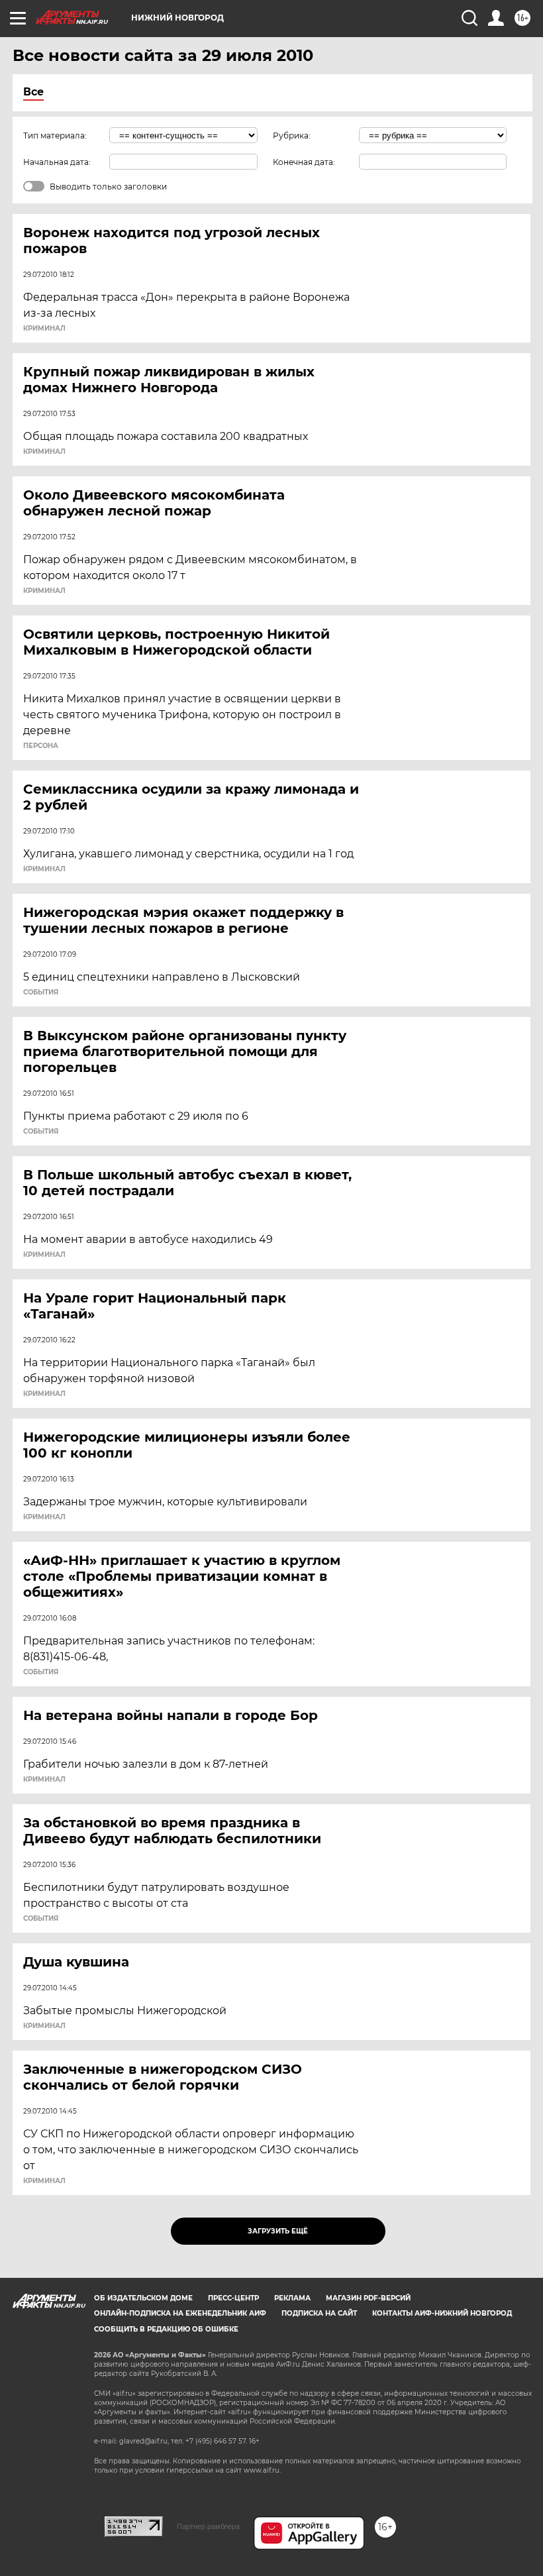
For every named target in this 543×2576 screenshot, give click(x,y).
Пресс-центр (233, 2298)
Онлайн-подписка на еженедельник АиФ (180, 2313)
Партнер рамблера (208, 2526)
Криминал (44, 329)
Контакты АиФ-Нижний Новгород (442, 2313)
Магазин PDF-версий (368, 2298)
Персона (41, 746)
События (41, 993)
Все (33, 92)
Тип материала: (55, 135)
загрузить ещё (278, 2231)
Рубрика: (292, 135)
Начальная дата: (57, 162)
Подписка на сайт (319, 2313)
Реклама (292, 2298)
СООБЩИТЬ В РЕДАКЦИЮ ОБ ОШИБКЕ (166, 2329)
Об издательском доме (143, 2298)
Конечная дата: (304, 162)
